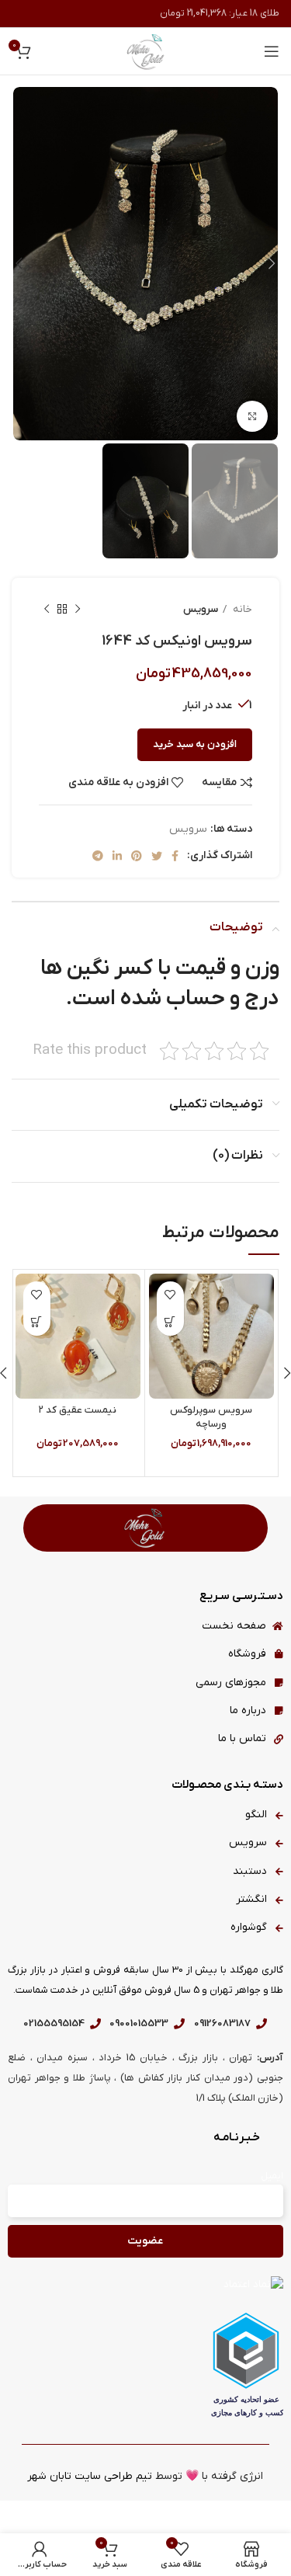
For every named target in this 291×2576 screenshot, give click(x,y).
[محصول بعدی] (47, 609)
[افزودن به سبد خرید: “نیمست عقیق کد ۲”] (37, 1322)
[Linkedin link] (117, 856)
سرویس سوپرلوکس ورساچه (211, 1417)
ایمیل (272, 2176)
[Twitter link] (157, 856)
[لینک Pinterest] (137, 856)
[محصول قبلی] (78, 609)
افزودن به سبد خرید (195, 744)
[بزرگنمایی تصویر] (252, 416)
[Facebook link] (175, 856)
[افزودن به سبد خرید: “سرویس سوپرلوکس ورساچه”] (170, 1322)
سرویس (201, 609)
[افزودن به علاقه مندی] (170, 1295)
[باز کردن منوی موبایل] (272, 51)
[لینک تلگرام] (98, 856)
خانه (241, 609)
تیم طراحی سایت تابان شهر (90, 2476)
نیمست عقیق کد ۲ (78, 1410)
